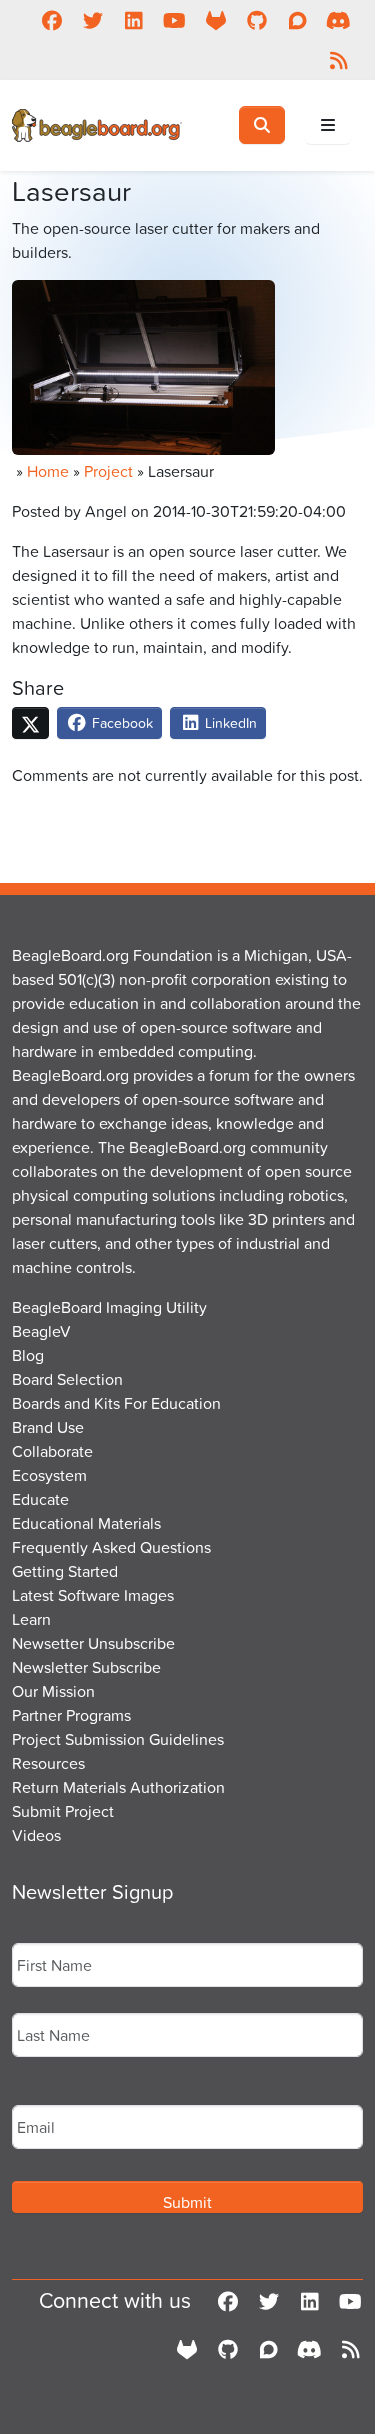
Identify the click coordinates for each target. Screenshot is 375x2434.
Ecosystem (49, 1475)
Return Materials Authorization (118, 1787)
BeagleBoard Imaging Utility (109, 1307)
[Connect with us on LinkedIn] (133, 20)
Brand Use (48, 1427)
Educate (40, 1499)
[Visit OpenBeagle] (215, 20)
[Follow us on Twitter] (92, 20)
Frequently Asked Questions (111, 1547)
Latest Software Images (93, 1595)
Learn (31, 1619)
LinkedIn (229, 722)
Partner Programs (71, 1715)
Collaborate (52, 1451)
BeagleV (41, 1331)
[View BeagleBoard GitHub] (256, 20)
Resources (48, 1763)
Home (48, 471)
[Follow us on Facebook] (51, 20)
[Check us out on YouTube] (174, 20)
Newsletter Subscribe (86, 1667)
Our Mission (53, 1691)
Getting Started (65, 1571)
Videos (36, 1835)
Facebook (120, 722)
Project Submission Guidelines (118, 1739)
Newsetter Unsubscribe (93, 1643)
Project (108, 471)
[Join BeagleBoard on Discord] (338, 20)
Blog (28, 1355)
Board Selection (67, 1379)
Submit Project (63, 1811)
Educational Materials (86, 1523)
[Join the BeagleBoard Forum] (297, 20)
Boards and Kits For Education (116, 1403)
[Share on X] (30, 723)
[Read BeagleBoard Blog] (338, 60)
